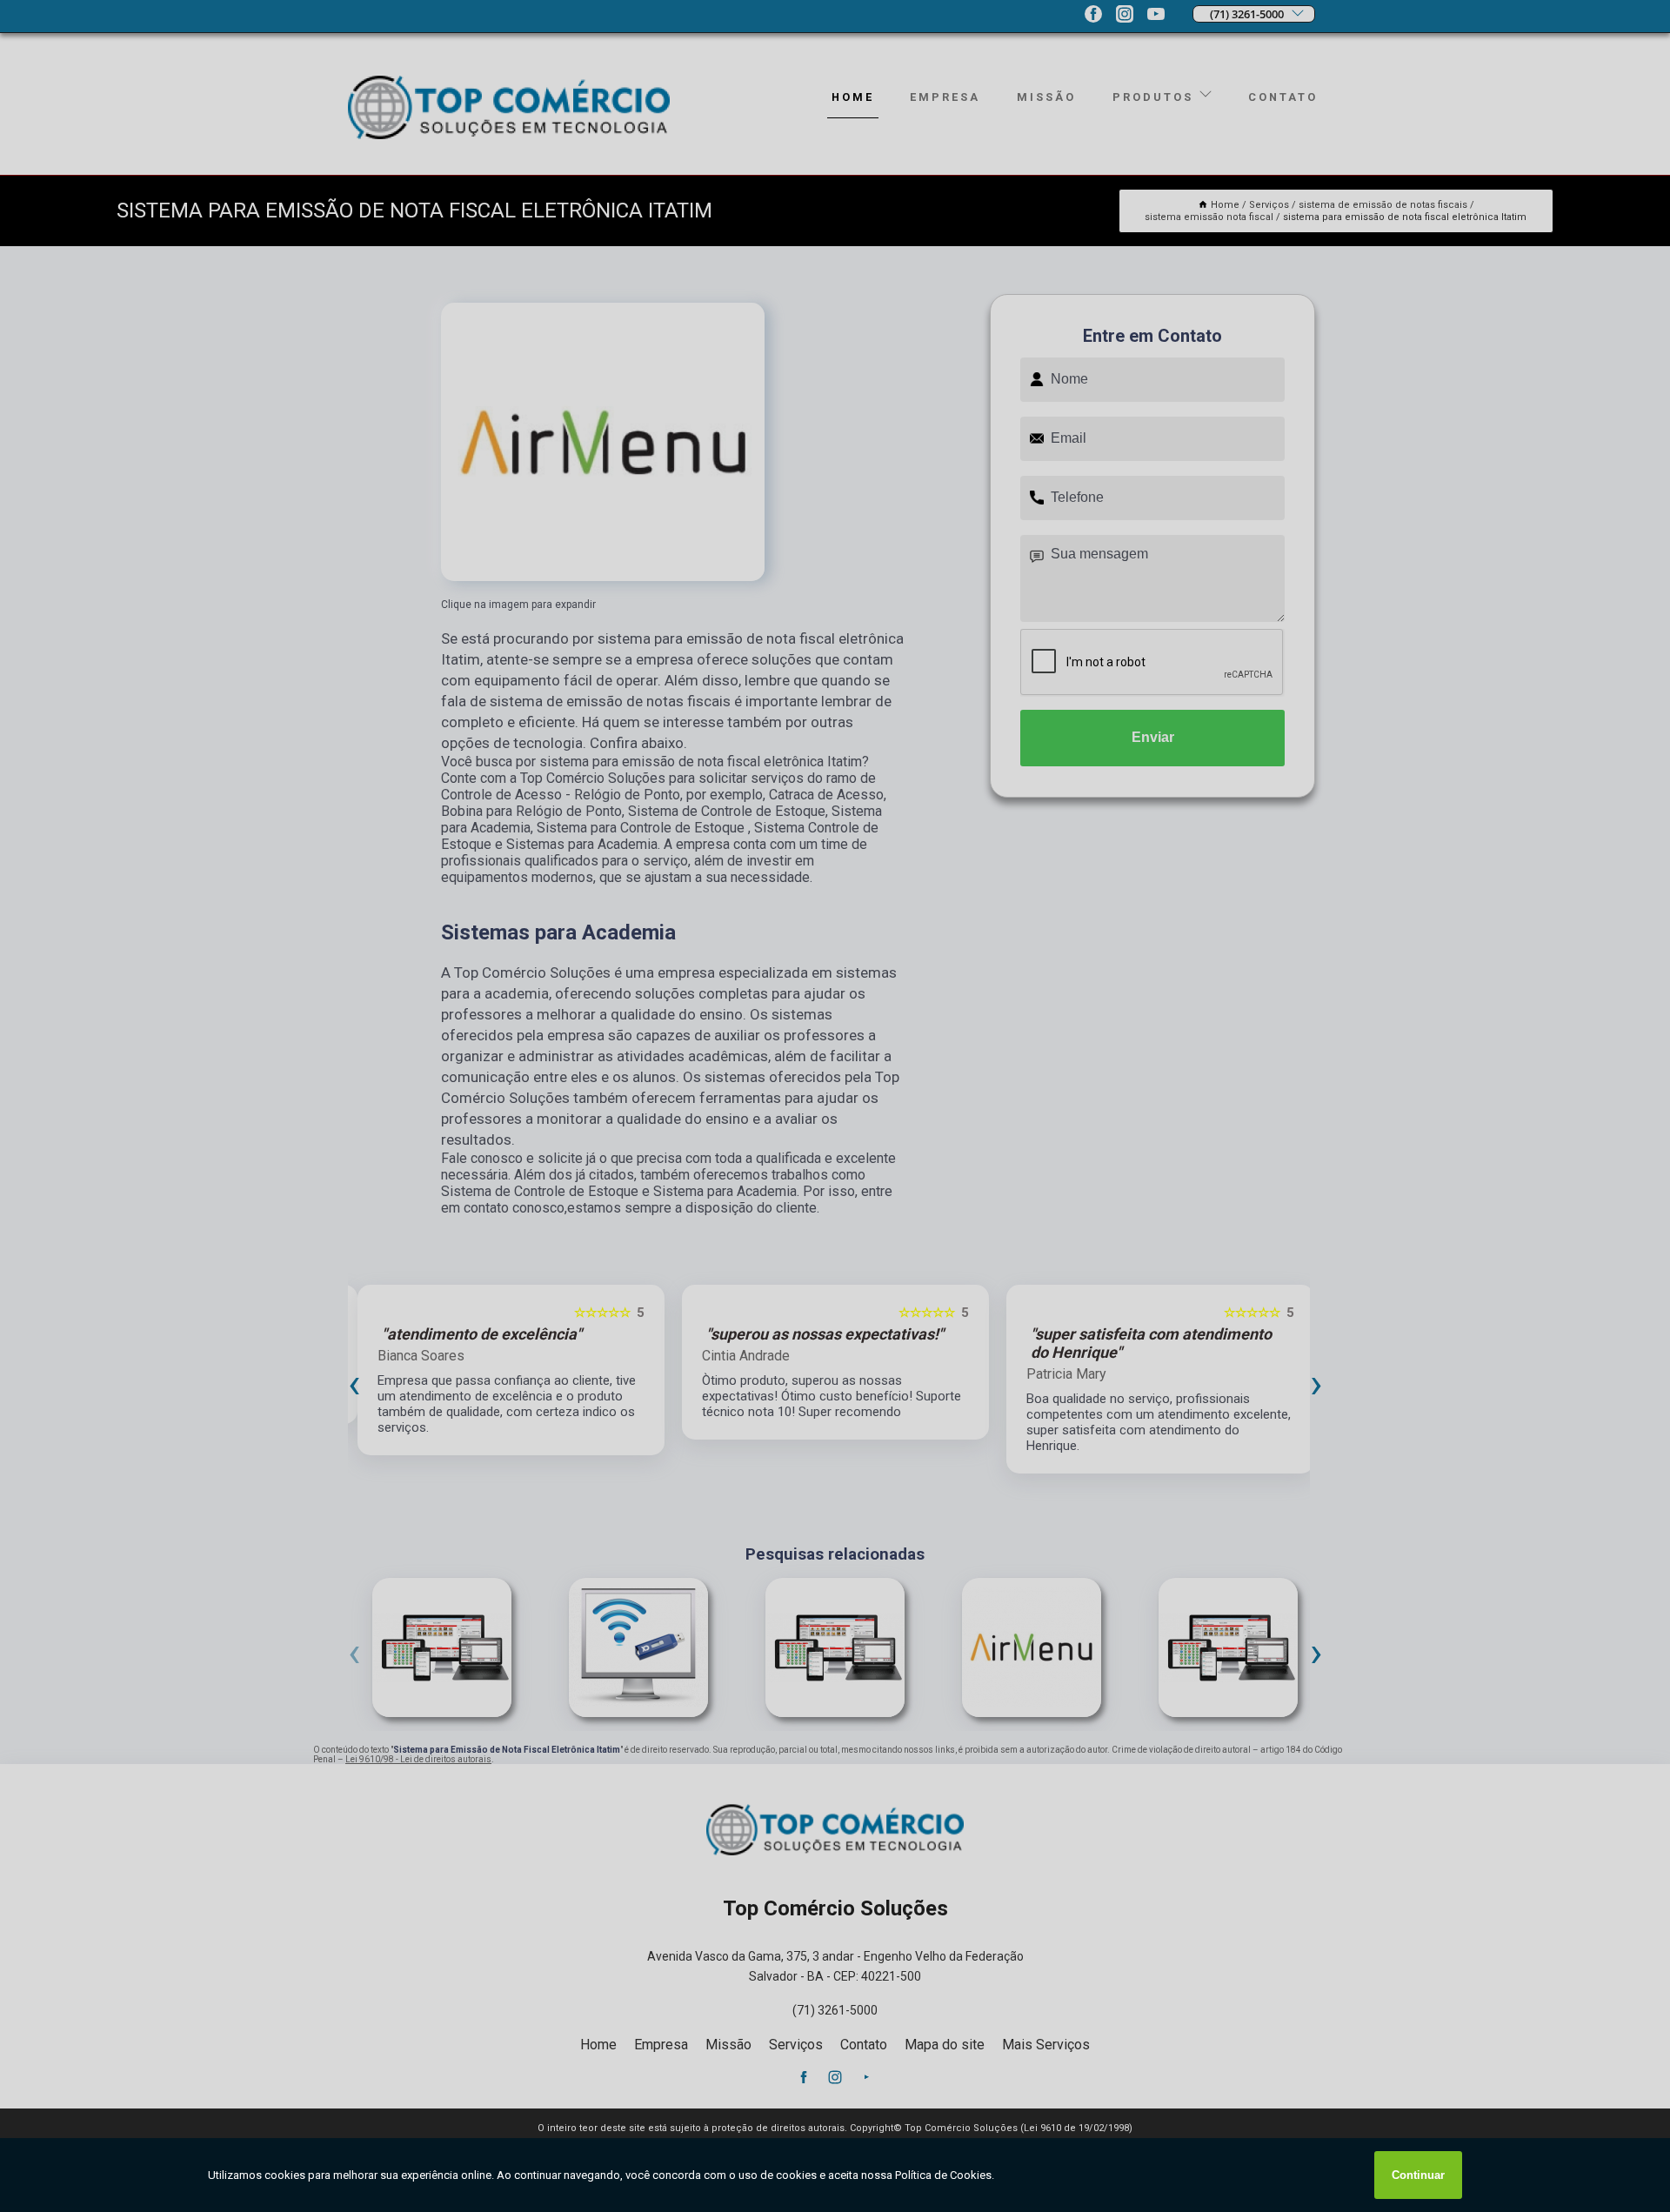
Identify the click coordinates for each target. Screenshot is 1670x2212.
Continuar (1418, 2175)
